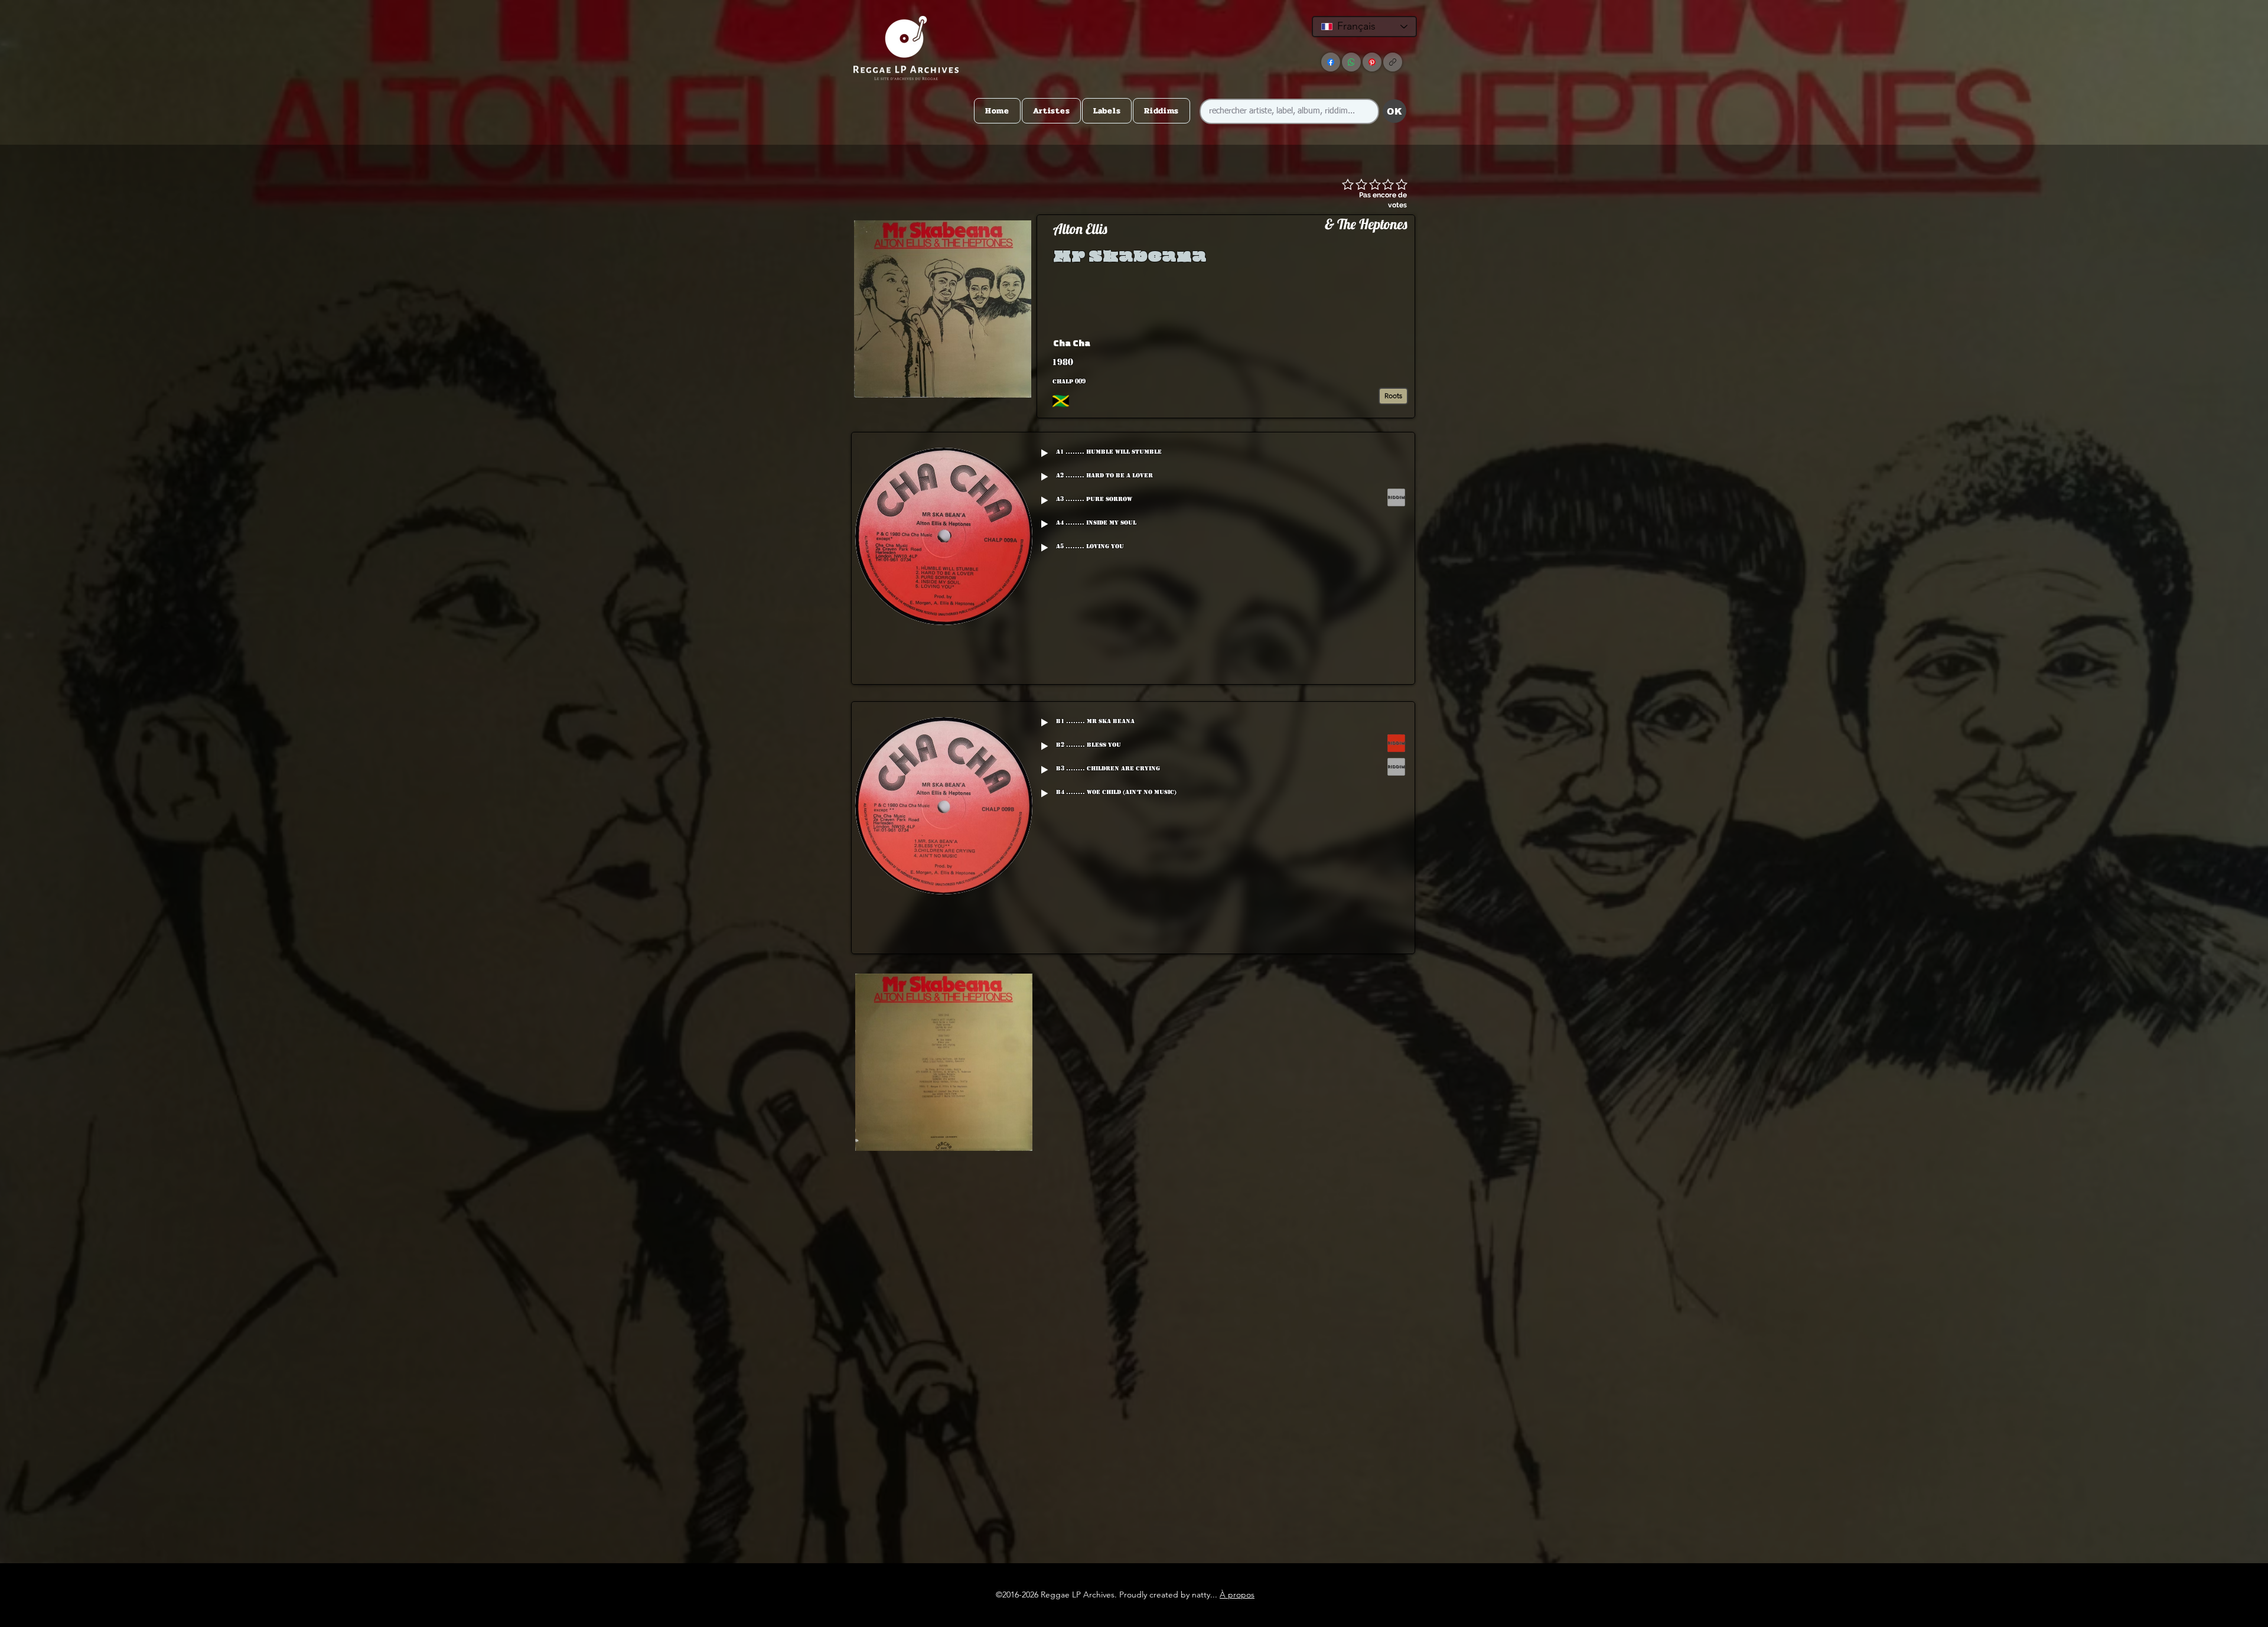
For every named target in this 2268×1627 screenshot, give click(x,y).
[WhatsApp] (1351, 62)
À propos (1237, 1595)
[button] (1319, 343)
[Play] (1044, 453)
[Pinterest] (1372, 62)
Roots (1393, 396)
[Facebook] (1331, 62)
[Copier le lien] (1393, 62)
